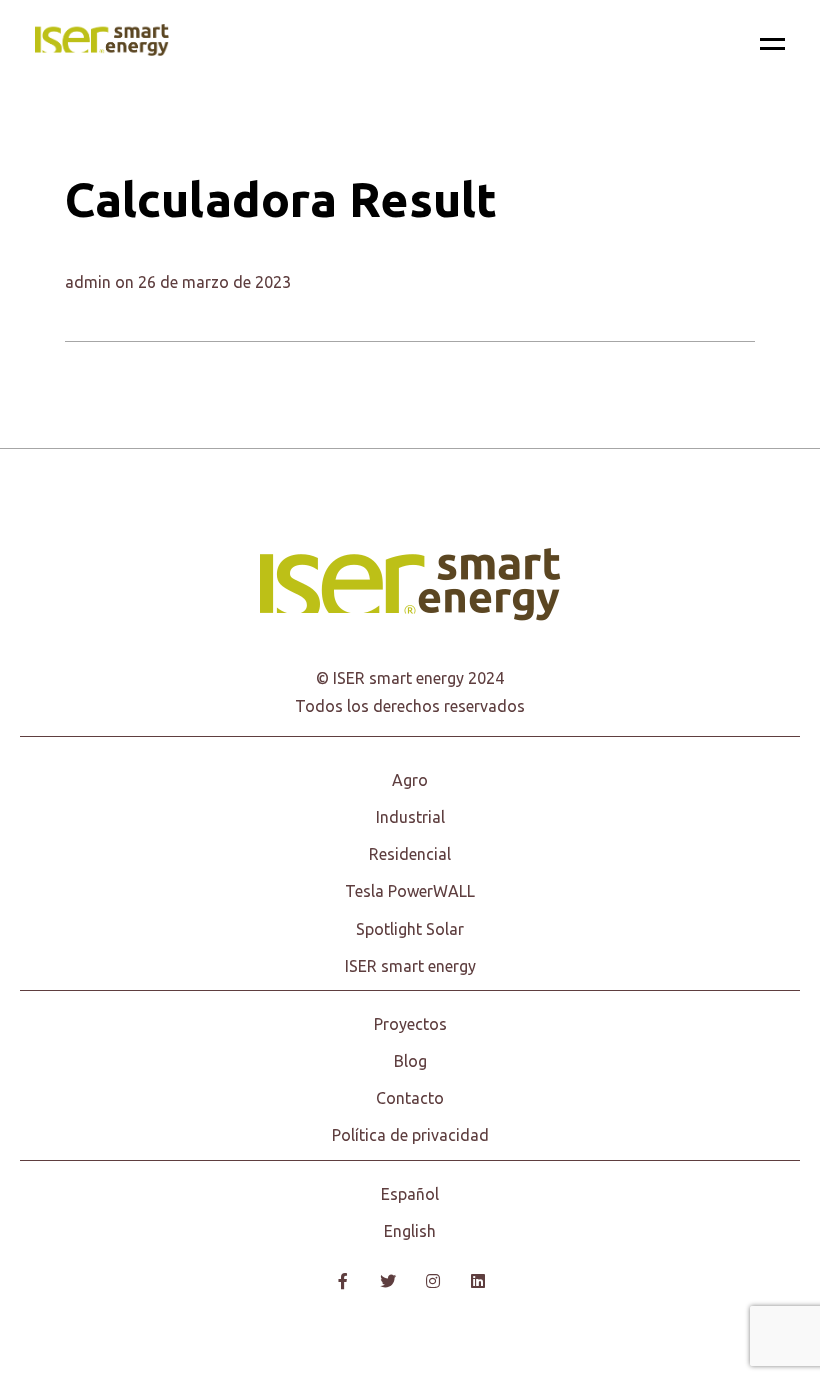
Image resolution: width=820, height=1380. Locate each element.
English (410, 1231)
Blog (410, 1061)
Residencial (410, 854)
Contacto (410, 1098)
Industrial (410, 817)
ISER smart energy (410, 966)
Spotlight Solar (410, 929)
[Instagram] (432, 1281)
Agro (410, 780)
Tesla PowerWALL (410, 891)
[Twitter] (387, 1281)
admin (88, 282)
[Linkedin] (477, 1281)
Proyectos (410, 1024)
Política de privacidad (410, 1135)
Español (410, 1194)
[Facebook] (342, 1281)
